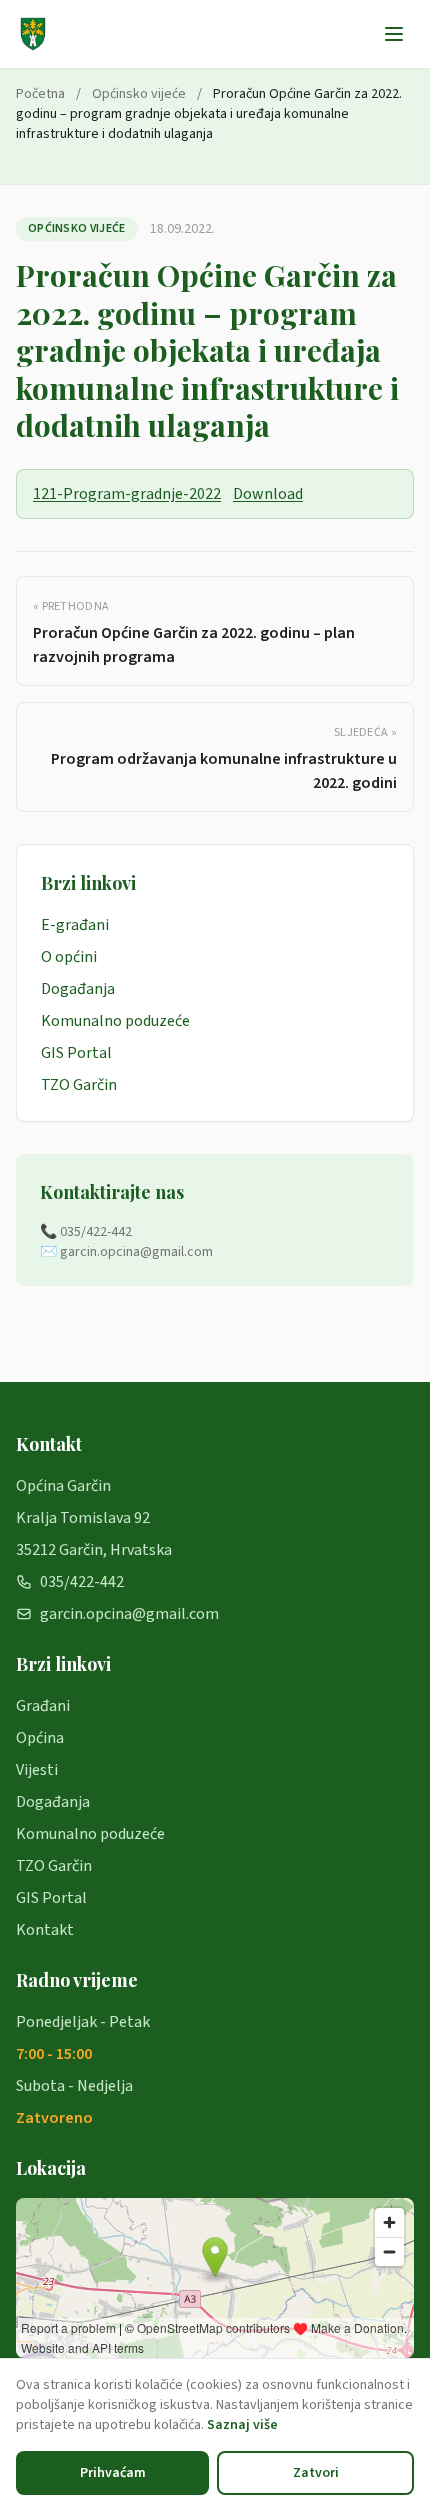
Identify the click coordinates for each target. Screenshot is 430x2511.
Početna (40, 94)
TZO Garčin (79, 1085)
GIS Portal (76, 1053)
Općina (40, 1738)
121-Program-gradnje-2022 (127, 494)
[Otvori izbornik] (394, 34)
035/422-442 (82, 1582)
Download (268, 494)
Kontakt (45, 1930)
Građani (43, 1706)
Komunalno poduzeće (115, 1021)
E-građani (75, 925)
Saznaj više (242, 2425)
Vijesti (37, 1770)
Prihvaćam (113, 2473)
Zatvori (316, 2473)
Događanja (78, 989)
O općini (69, 957)
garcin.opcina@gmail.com (129, 1614)
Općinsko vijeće (139, 94)
